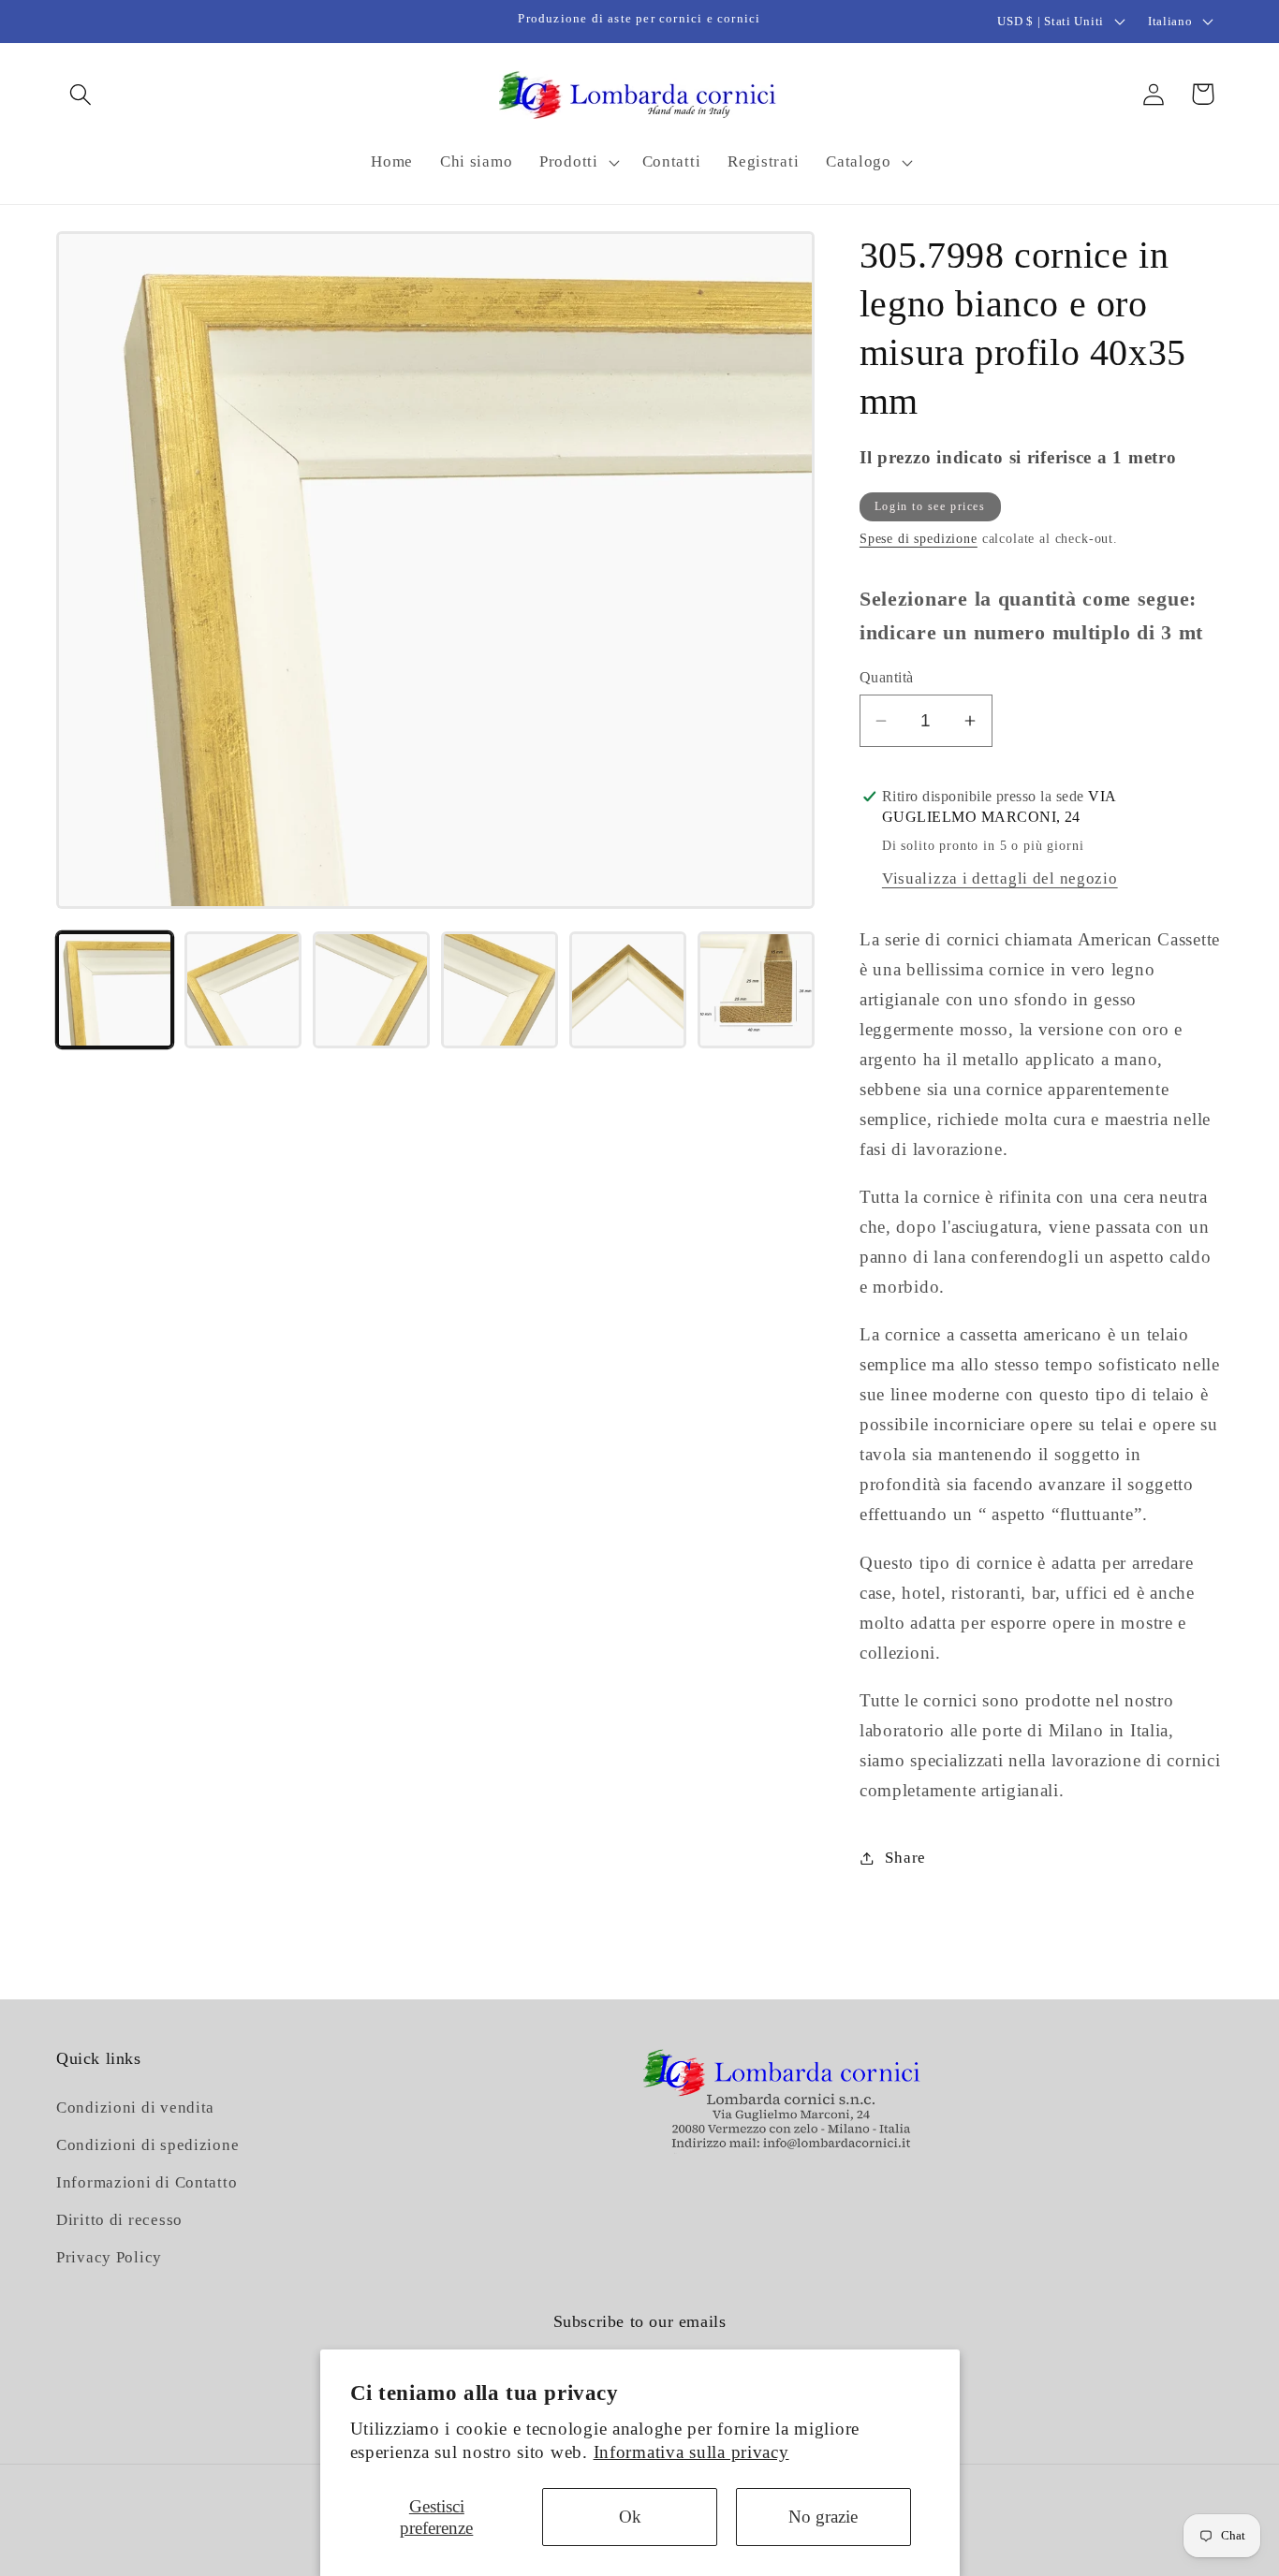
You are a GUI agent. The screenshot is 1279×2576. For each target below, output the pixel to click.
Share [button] (905, 1858)
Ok (630, 2517)
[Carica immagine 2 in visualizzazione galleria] (243, 990)
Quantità (887, 677)
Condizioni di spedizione (147, 2146)
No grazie (823, 2517)
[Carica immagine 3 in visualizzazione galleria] (371, 990)
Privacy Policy (109, 2258)
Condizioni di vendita (135, 2108)
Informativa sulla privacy (691, 2452)
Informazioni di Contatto (147, 2183)
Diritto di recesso (119, 2221)
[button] (81, 94)
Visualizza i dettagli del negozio (1000, 878)
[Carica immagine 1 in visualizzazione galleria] (115, 990)
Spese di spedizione (919, 538)
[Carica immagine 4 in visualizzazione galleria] (500, 990)
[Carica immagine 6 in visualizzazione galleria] (756, 990)
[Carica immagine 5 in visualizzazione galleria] (628, 990)
